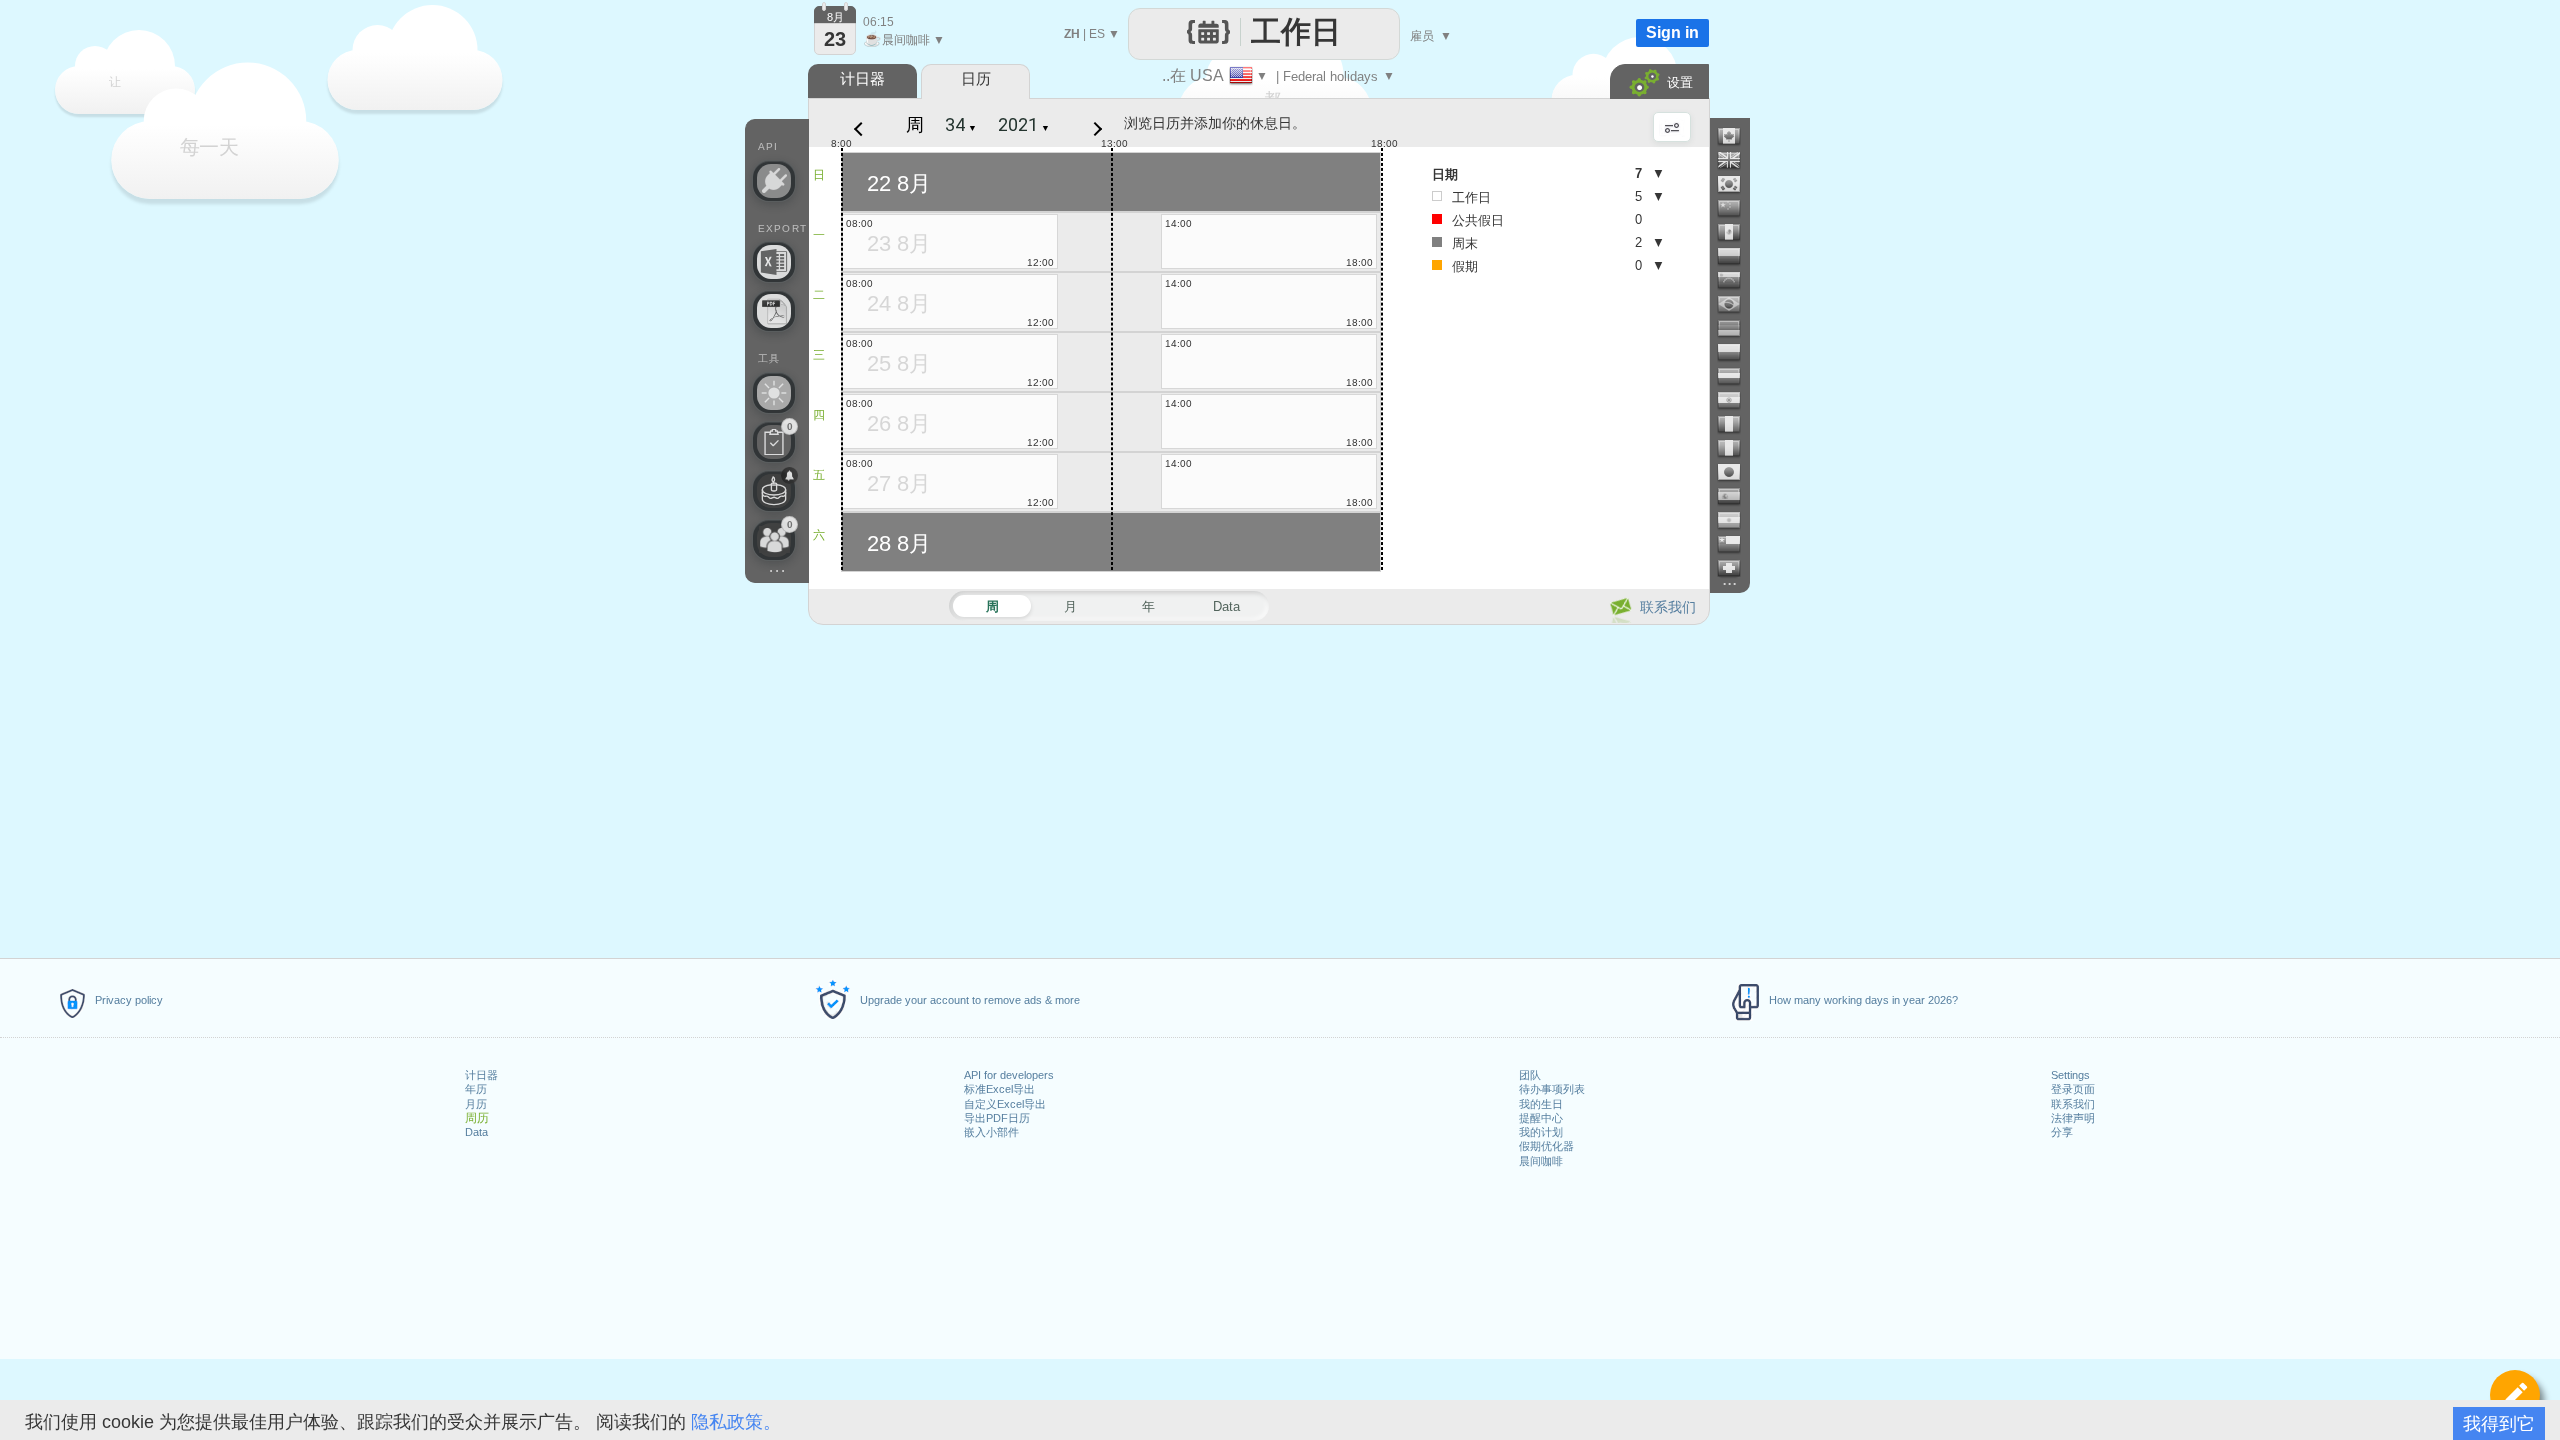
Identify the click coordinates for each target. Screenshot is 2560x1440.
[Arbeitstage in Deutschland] (1737, 328)
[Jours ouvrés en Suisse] (1737, 568)
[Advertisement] (1258, 788)
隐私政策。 (736, 1422)
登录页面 (2073, 1089)
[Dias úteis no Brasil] (1737, 304)
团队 (1530, 1075)
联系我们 (2073, 1104)
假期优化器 (1546, 1146)
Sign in (1672, 32)
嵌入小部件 (991, 1132)
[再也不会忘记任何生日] (774, 491)
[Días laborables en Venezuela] (1737, 280)
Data (476, 1132)
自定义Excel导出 (1005, 1104)
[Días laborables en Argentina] (1737, 520)
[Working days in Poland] (1737, 352)
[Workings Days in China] (1737, 208)
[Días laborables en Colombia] (1737, 256)
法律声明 (2073, 1118)
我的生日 (1541, 1104)
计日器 (481, 1075)
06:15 (878, 22)
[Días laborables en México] (1737, 232)
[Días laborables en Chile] (1737, 544)
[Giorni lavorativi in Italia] (1737, 448)
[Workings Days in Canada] (1737, 136)
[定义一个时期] (2515, 1395)
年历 (476, 1089)
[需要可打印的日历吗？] (774, 311)
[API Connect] (774, 181)
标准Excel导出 (999, 1089)
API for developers (1009, 1075)
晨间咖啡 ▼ (904, 40)
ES (1097, 34)
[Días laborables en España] (1737, 496)
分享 (2062, 1132)
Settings (2070, 1075)
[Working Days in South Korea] (1737, 184)
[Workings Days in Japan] (1737, 472)
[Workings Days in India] (1737, 400)
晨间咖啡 (1541, 1161)
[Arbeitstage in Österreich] (1737, 376)
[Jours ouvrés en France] (1737, 424)
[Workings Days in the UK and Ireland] (1737, 160)
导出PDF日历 (997, 1118)
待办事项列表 (1552, 1089)
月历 (476, 1104)
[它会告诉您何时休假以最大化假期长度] (774, 393)
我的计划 (1541, 1132)
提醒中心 (1541, 1118)
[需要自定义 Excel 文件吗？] (774, 262)
